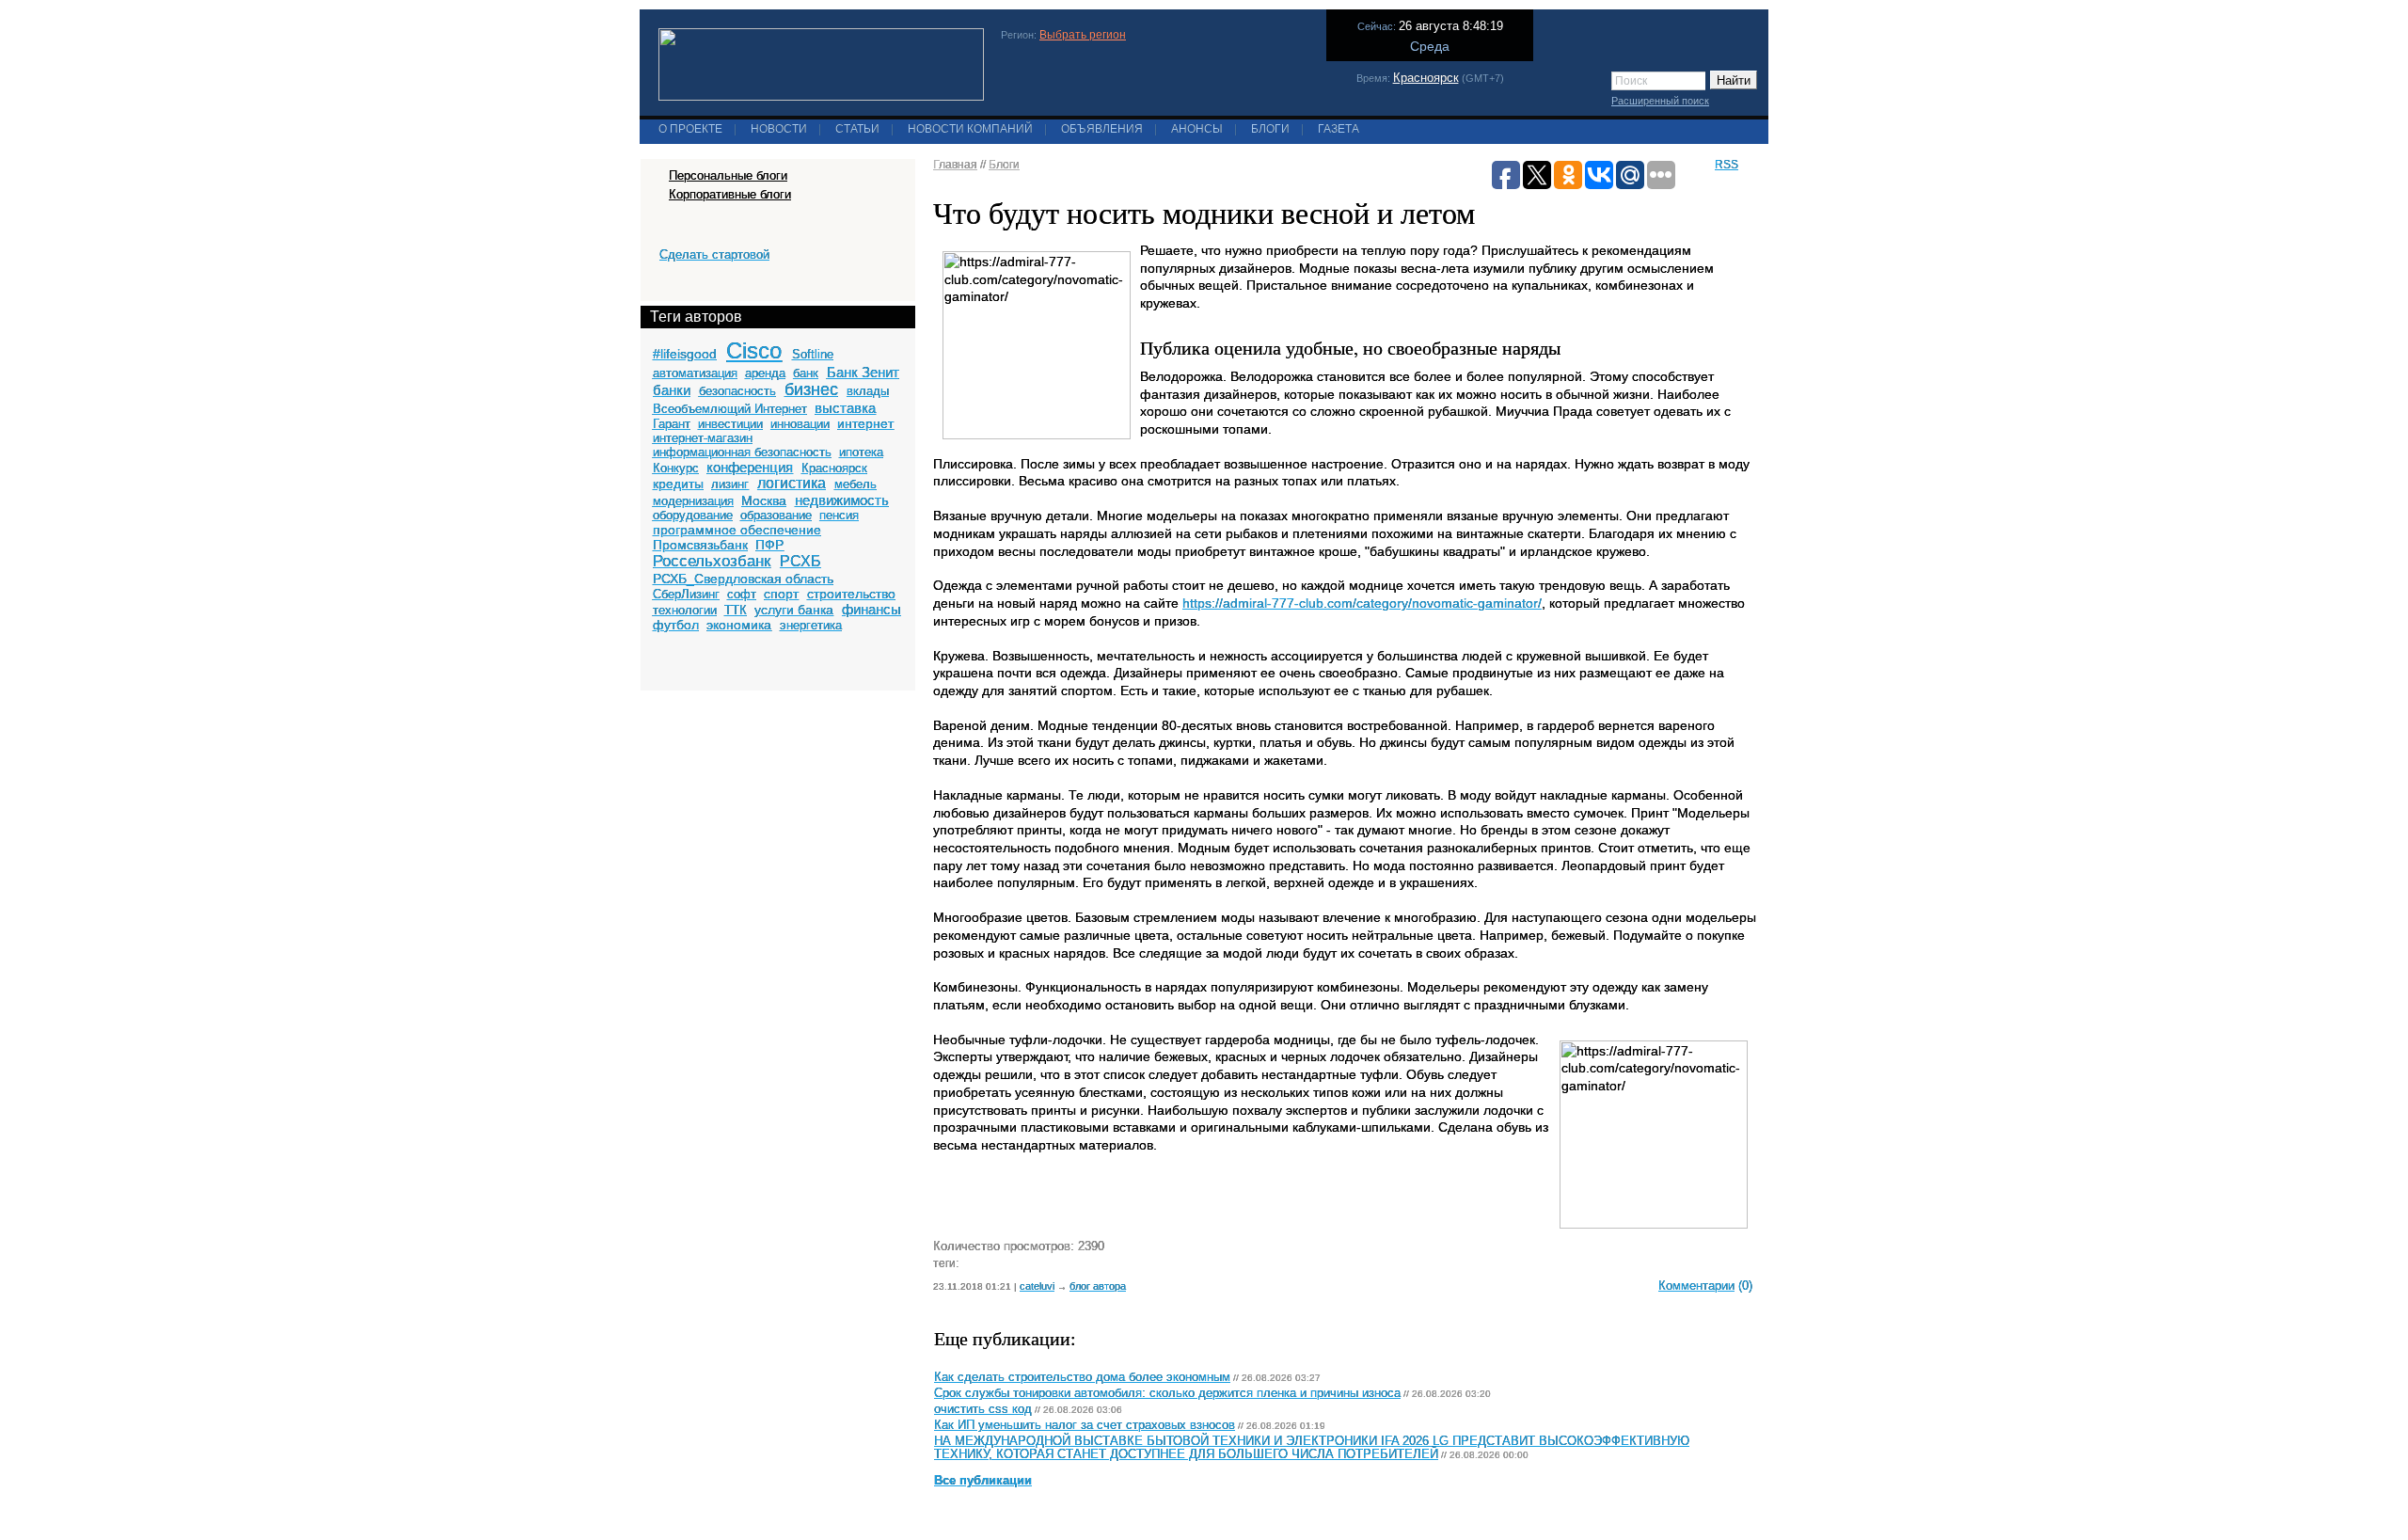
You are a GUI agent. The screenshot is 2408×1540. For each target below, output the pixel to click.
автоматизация (695, 373)
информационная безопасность (742, 452)
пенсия (839, 515)
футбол (676, 625)
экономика (739, 625)
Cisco (754, 350)
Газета (1339, 129)
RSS (1727, 165)
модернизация (693, 501)
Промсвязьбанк (700, 545)
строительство (851, 594)
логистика (792, 483)
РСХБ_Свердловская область (743, 579)
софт (742, 594)
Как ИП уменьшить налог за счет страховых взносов (1085, 1425)
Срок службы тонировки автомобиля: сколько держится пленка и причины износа (1167, 1393)
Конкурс (676, 468)
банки (672, 390)
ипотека (861, 452)
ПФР (769, 545)
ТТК (736, 610)
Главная (955, 165)
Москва (764, 500)
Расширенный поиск (1660, 101)
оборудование (693, 515)
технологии (685, 610)
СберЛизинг (686, 594)
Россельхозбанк (712, 561)
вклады (868, 391)
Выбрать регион (1083, 35)
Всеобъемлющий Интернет (730, 409)
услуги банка (794, 610)
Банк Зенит (863, 372)
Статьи (857, 129)
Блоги (1270, 129)
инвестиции (730, 424)
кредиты (678, 484)
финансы (871, 609)
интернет (865, 423)
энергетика (811, 625)
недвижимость (842, 500)
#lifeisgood (685, 354)
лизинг (730, 484)
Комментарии (1696, 1286)
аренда (765, 373)
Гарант (672, 424)
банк (806, 373)
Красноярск (1426, 78)
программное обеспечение (737, 530)
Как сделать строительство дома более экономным (1082, 1377)
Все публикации (983, 1481)
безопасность (737, 391)
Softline (813, 354)
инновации (800, 424)
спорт (781, 594)
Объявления (1102, 129)
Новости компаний (970, 129)
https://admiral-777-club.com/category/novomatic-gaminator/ (1362, 603)
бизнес (811, 389)
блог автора (1098, 1286)
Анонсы (1197, 129)
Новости (779, 129)
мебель (855, 484)
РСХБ (800, 561)
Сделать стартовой (714, 254)
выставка (845, 408)
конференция (750, 467)
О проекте (690, 129)
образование (776, 515)
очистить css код (983, 1409)
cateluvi (1037, 1286)
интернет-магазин (703, 438)
